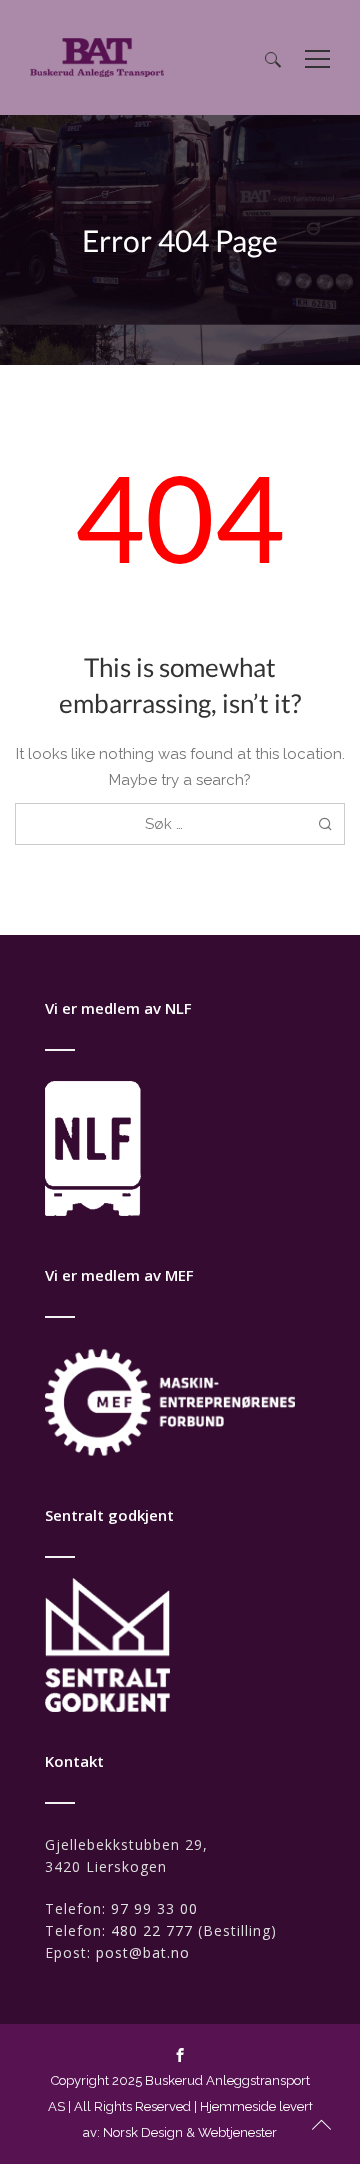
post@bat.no (143, 1952)
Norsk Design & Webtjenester (190, 2132)
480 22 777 (152, 1930)
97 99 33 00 (154, 1908)
